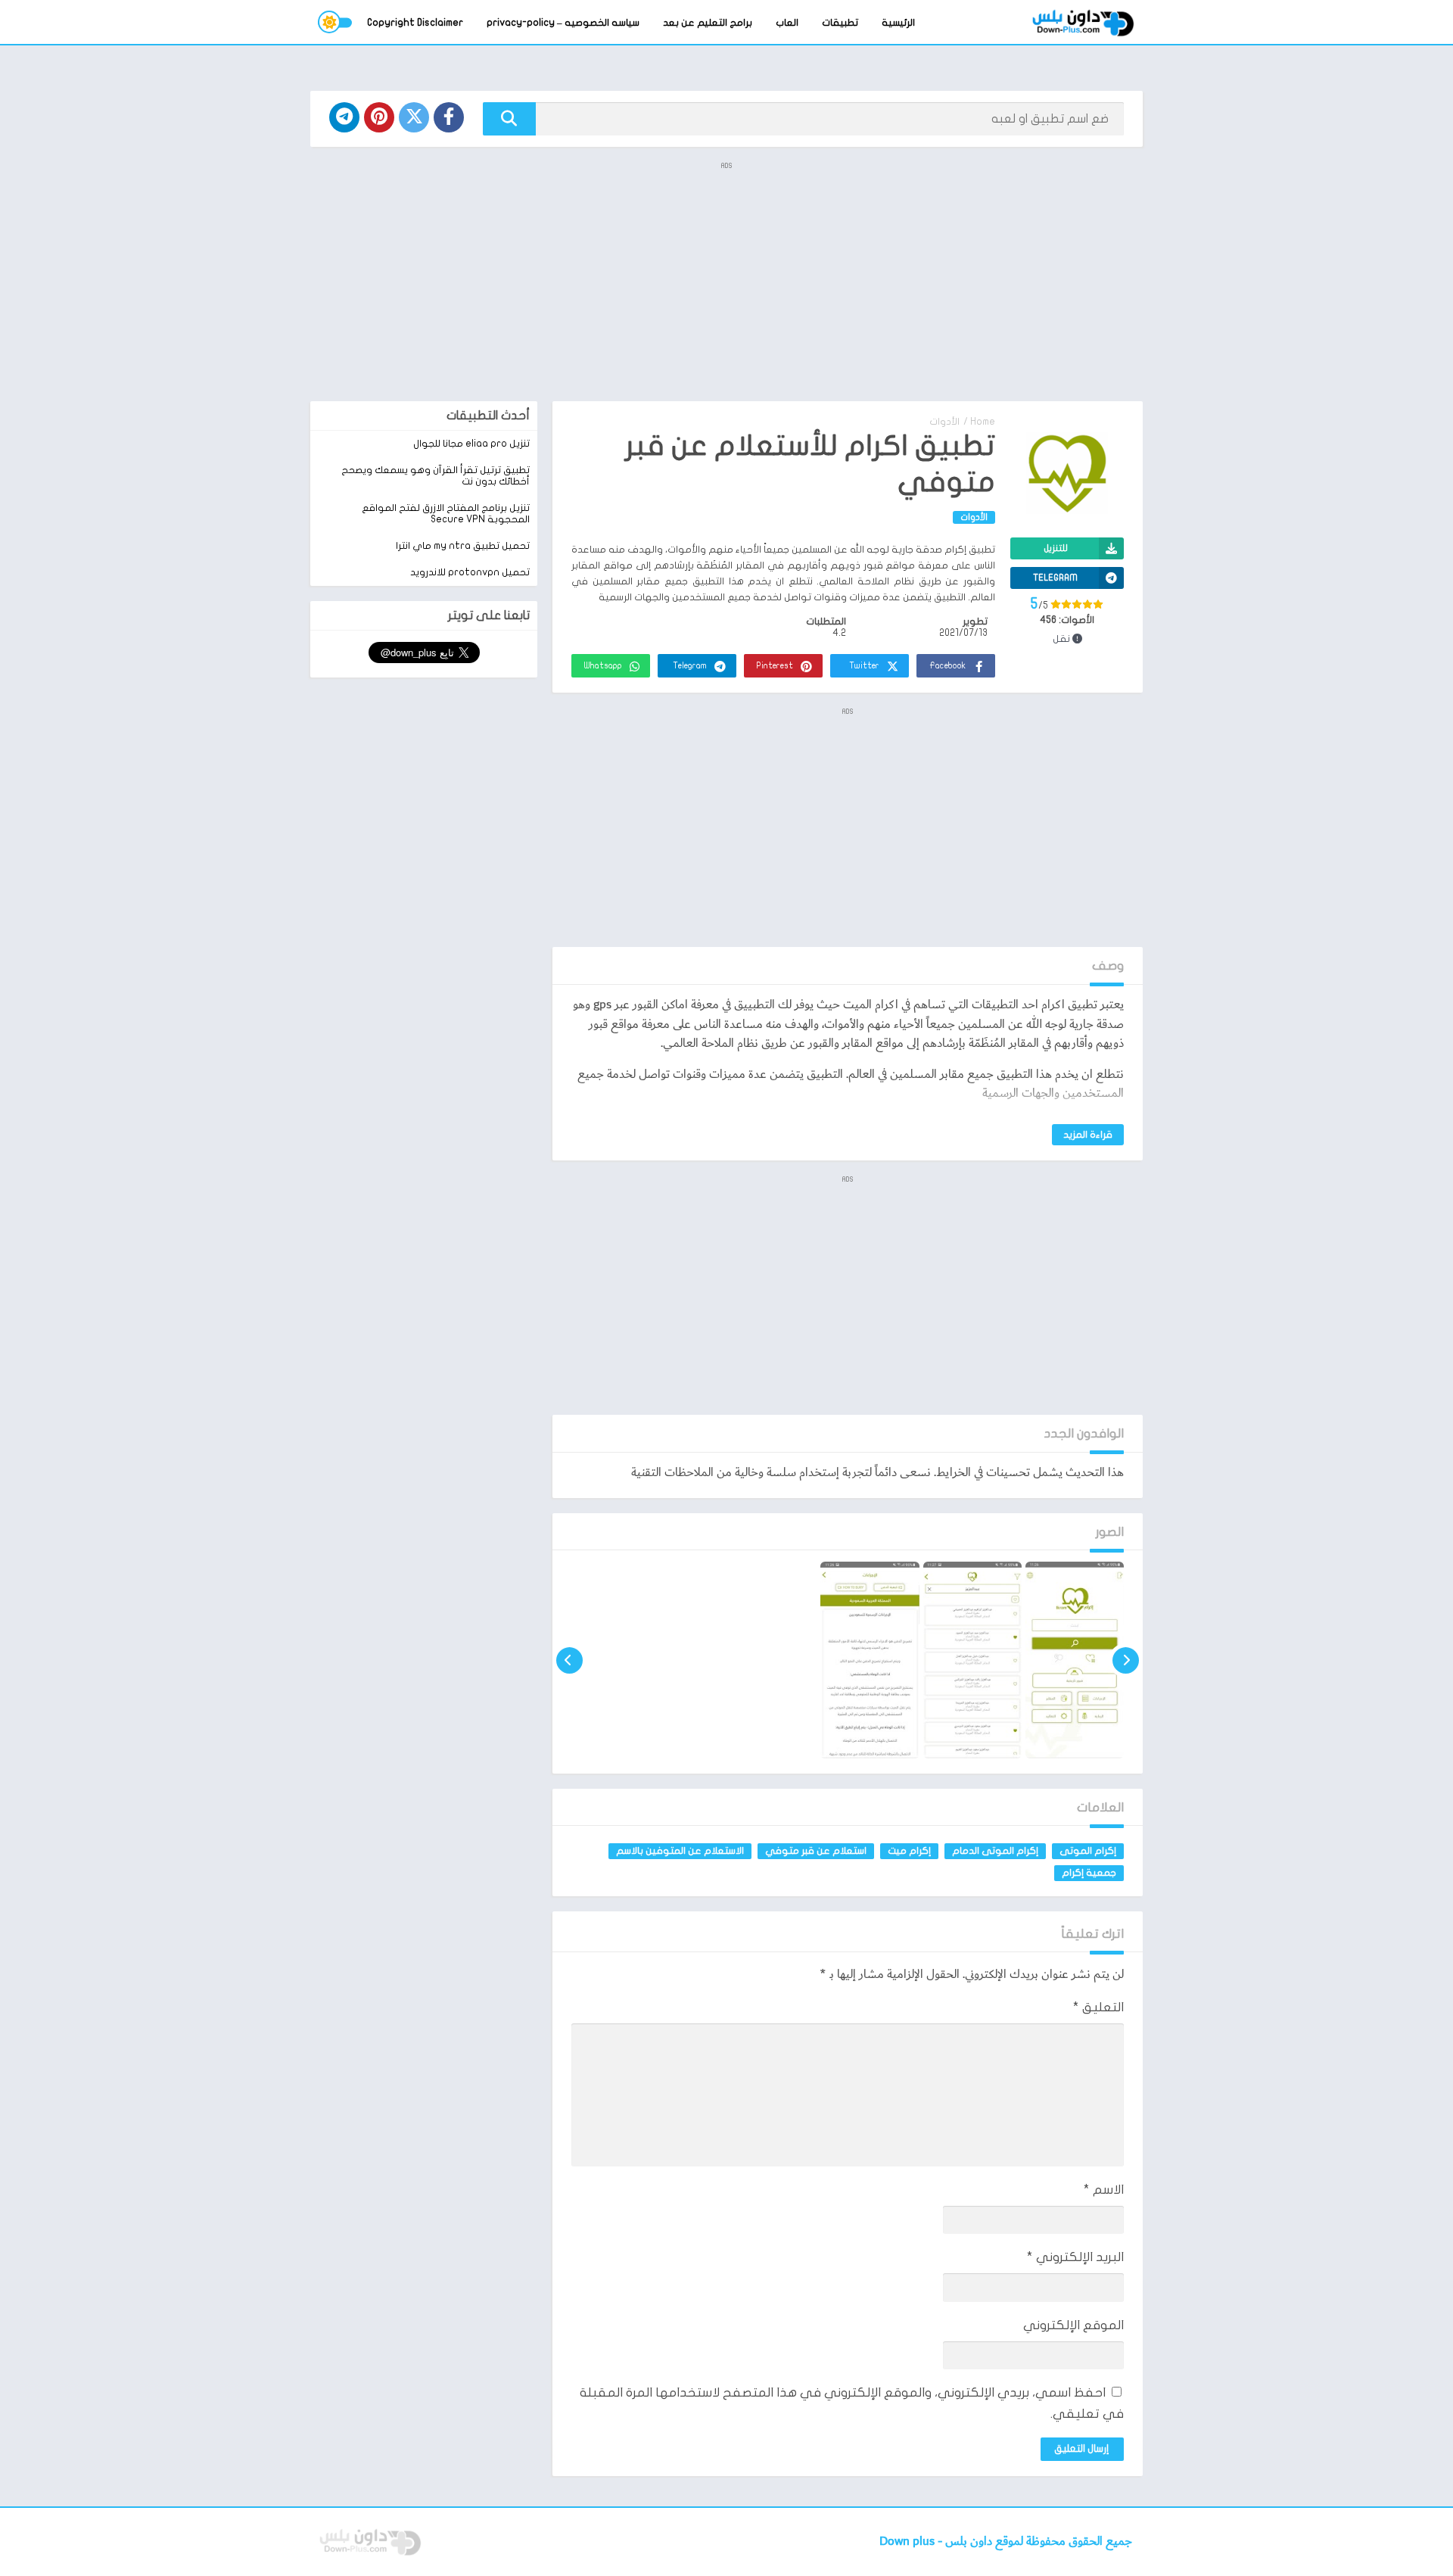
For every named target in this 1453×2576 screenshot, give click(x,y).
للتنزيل (1056, 548)
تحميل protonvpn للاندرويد (470, 572)
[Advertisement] (726, 280)
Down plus (909, 2542)
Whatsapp (603, 666)
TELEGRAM (1055, 578)
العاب (787, 23)
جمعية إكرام (1089, 1873)
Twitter (864, 666)
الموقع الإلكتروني (1073, 2325)
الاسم (1104, 2190)
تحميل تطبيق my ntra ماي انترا (463, 546)
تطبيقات (840, 23)
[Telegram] (344, 117)
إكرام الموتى (1088, 1851)
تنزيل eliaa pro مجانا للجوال (471, 444)
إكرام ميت (909, 1851)
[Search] (509, 119)
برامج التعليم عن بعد (708, 23)
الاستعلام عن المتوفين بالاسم (680, 1851)
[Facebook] (449, 117)
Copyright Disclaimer (415, 23)
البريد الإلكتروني (1075, 2257)
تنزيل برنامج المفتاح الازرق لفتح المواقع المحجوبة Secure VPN (446, 514)
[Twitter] (414, 117)
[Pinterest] (379, 117)
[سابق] (1126, 1660)
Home (983, 422)
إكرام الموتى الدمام (995, 1851)
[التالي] (569, 1660)
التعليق (1098, 2007)
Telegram (690, 666)
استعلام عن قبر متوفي (816, 1851)
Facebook (947, 666)
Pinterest (775, 666)
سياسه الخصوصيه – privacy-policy (563, 23)
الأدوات (944, 422)
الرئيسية (898, 23)
